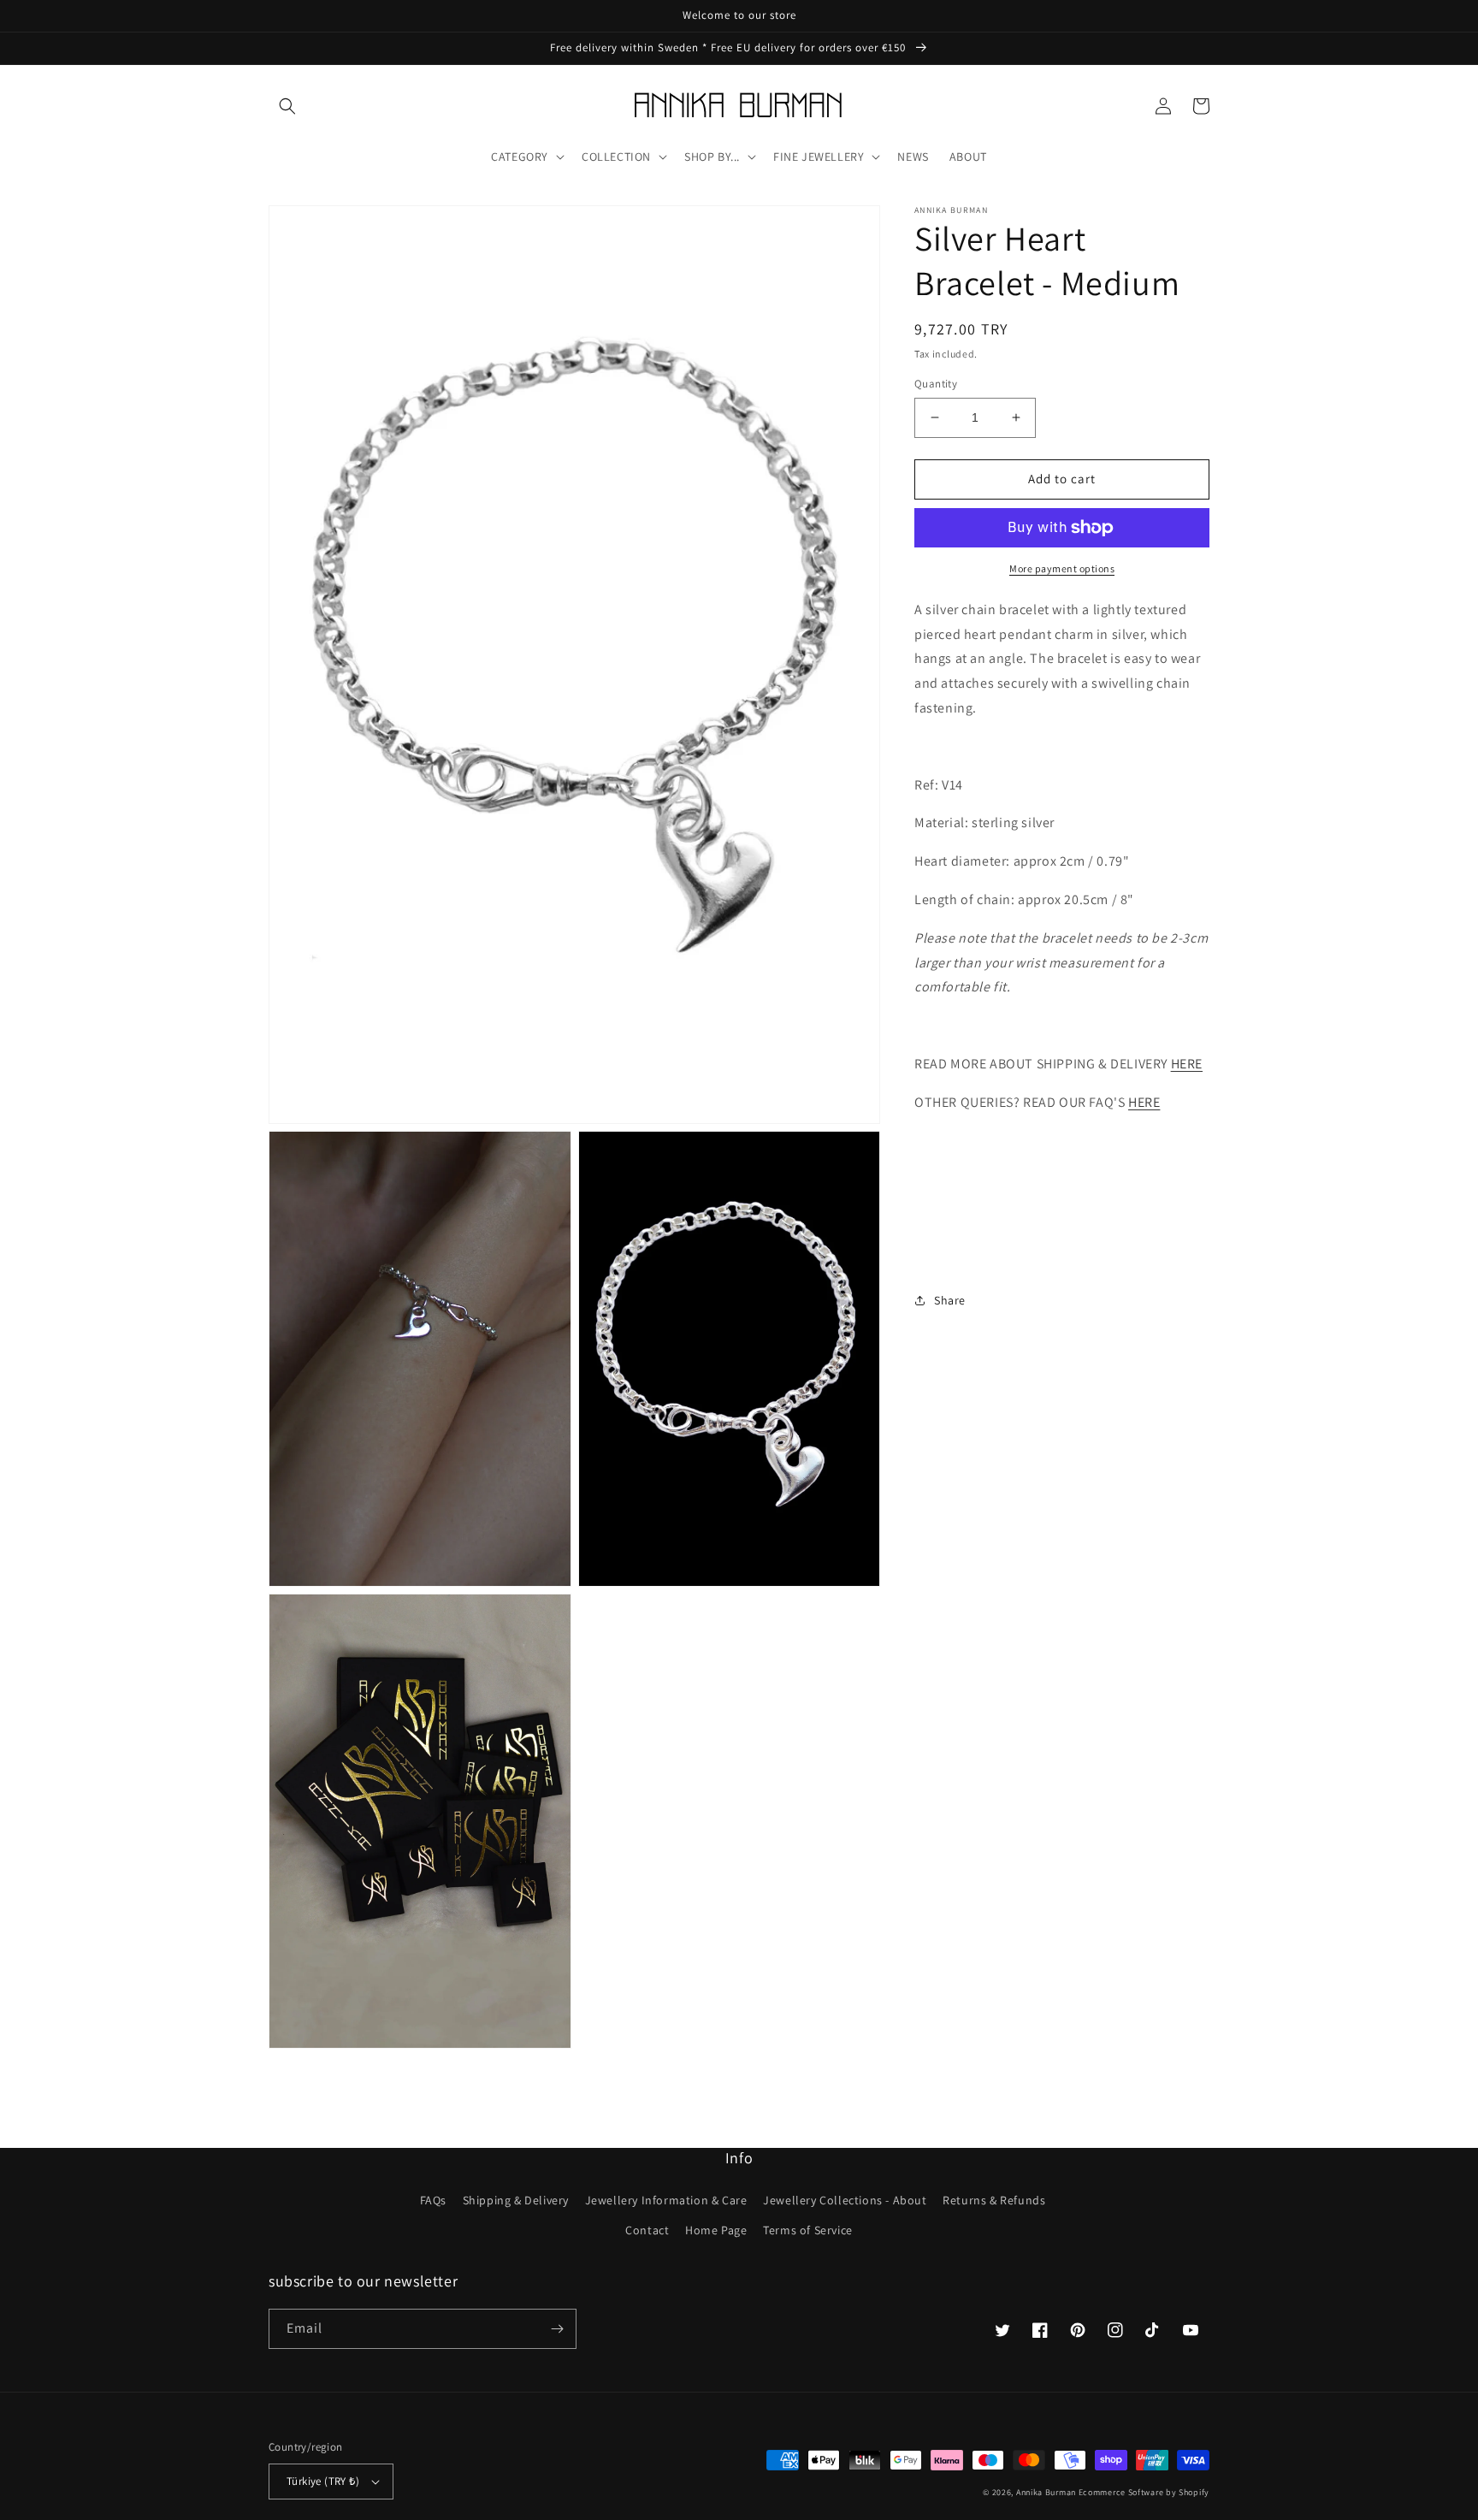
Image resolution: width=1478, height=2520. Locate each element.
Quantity (936, 384)
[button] (287, 106)
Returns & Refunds (994, 2200)
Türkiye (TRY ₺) (323, 2481)
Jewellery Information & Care (666, 2200)
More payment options (1062, 568)
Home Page (716, 2230)
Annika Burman (1047, 2492)
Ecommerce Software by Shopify (1144, 2492)
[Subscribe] (557, 2329)
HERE (1187, 1064)
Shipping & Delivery (516, 2200)
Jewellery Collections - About (845, 2200)
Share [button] (950, 1300)
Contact (647, 2230)
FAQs (433, 2200)
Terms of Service (808, 2230)
